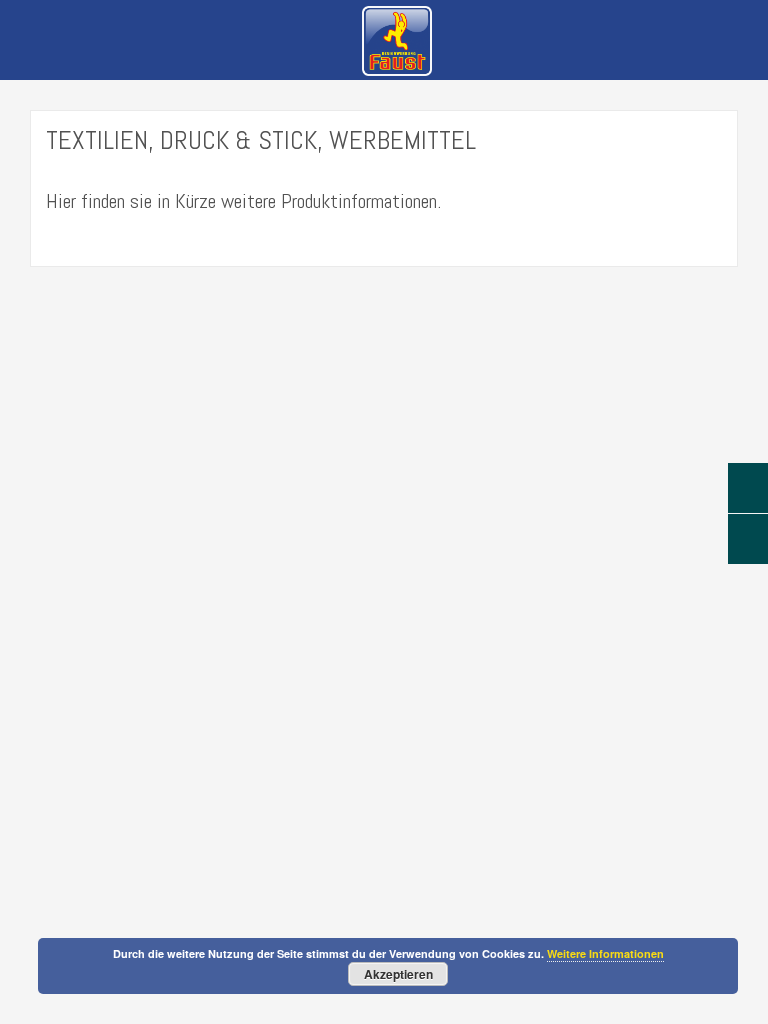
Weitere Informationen (605, 953)
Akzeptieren (398, 974)
